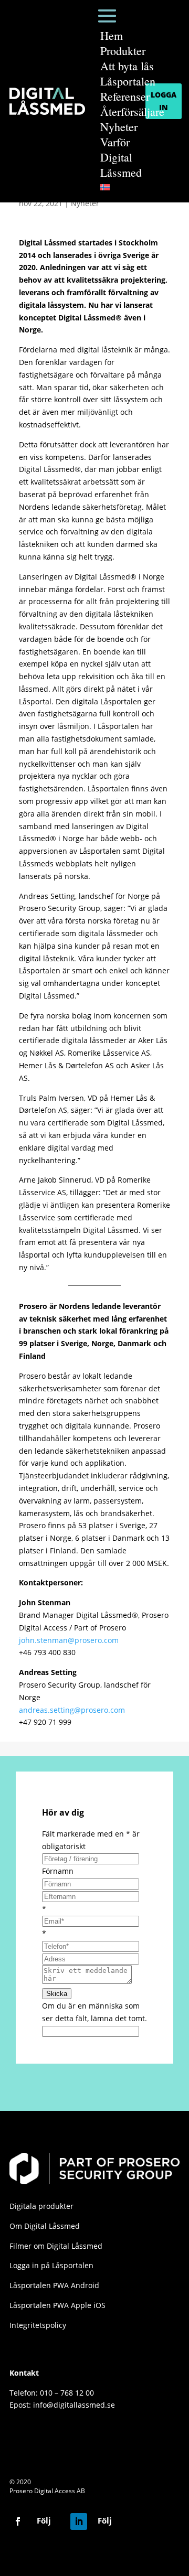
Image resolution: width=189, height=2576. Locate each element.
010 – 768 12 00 (67, 2393)
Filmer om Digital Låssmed (56, 2246)
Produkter (123, 51)
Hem (112, 35)
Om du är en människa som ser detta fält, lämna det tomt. (94, 2012)
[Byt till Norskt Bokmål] (132, 187)
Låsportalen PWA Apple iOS (57, 2305)
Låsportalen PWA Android (54, 2285)
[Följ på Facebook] (18, 2521)
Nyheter (119, 127)
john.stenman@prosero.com (69, 1640)
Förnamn (58, 1871)
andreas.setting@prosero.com (72, 1710)
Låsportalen (128, 81)
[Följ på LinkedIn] (79, 2521)
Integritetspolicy (38, 2325)
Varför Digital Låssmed (121, 157)
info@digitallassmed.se (74, 2405)
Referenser (125, 96)
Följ (44, 2520)
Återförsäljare (132, 111)
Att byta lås (127, 66)
